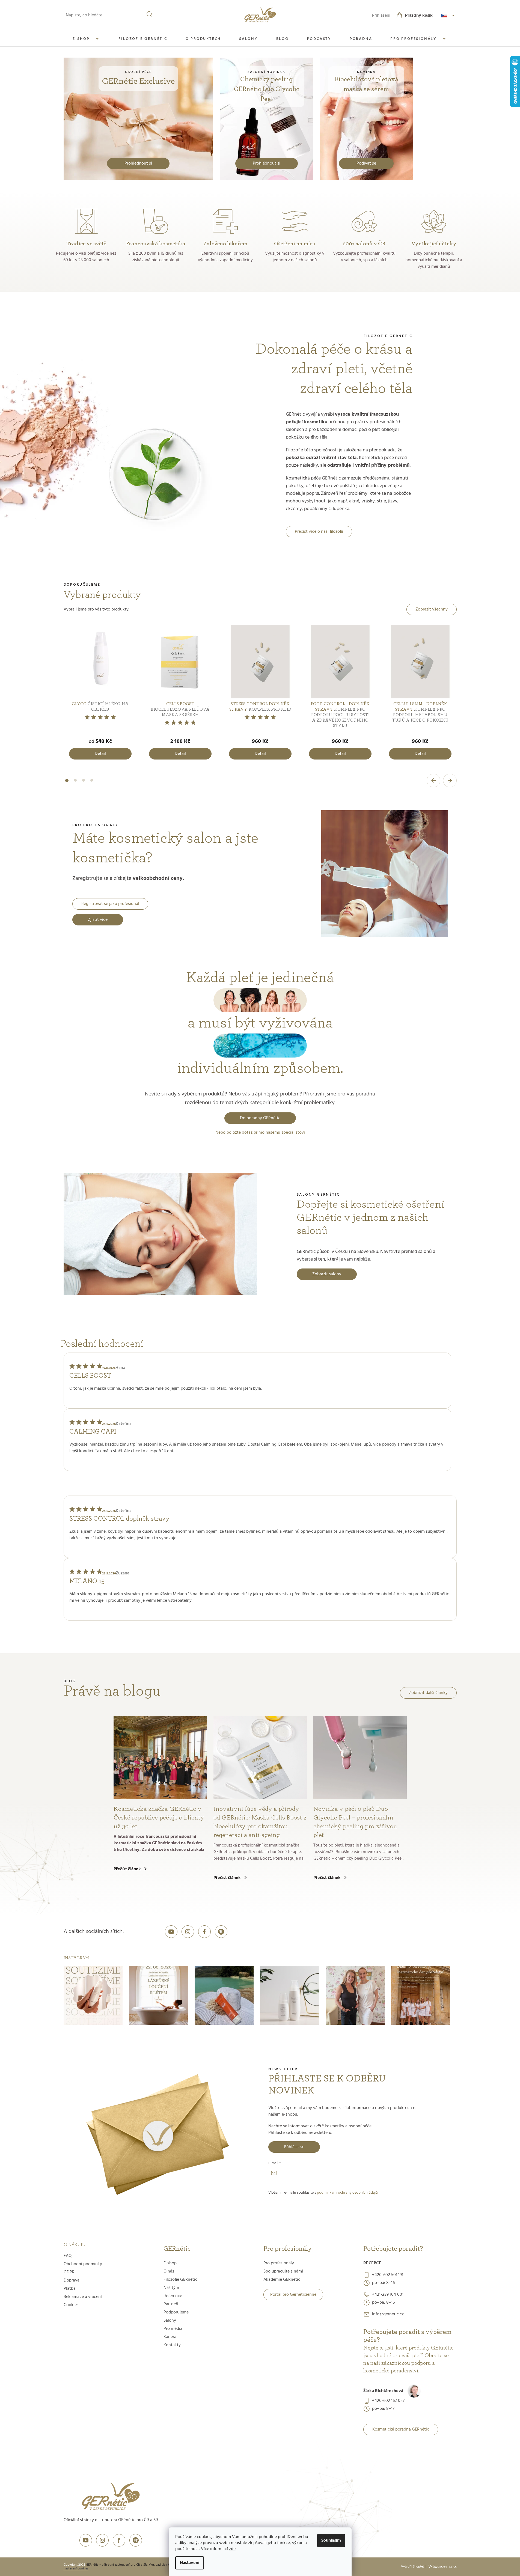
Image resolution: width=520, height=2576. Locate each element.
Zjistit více (98, 920)
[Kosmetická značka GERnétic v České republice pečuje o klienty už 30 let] (160, 1758)
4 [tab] (92, 784)
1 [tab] (67, 784)
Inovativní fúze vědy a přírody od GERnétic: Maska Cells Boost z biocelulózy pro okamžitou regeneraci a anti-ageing (260, 1822)
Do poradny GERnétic (260, 1118)
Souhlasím (331, 2541)
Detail (100, 754)
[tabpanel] (100, 694)
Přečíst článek (127, 1869)
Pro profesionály (279, 2263)
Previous (433, 781)
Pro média (173, 2329)
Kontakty (172, 2345)
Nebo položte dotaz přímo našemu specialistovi (260, 1133)
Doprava (72, 2280)
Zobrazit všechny (432, 609)
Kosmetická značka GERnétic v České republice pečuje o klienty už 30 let (159, 1818)
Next (450, 781)
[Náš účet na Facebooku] (204, 1932)
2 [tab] (75, 784)
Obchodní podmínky (83, 2264)
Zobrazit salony (327, 1274)
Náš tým (171, 2288)
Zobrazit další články (428, 1693)
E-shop (170, 2263)
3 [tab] (84, 784)
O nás (169, 2271)
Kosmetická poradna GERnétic (401, 2429)
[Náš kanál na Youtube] (171, 1932)
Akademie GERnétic (282, 2280)
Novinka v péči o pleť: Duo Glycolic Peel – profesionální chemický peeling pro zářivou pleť (355, 1822)
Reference (173, 2296)
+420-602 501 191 (388, 2275)
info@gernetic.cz (388, 2314)
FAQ (68, 2256)
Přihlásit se (294, 2147)
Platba (70, 2289)
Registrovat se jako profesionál (110, 904)
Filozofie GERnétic (180, 2280)
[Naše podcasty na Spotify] (221, 1932)
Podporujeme (176, 2312)
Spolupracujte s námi (283, 2271)
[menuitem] (87, 39)
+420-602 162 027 (388, 2401)
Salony (170, 2321)
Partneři (171, 2304)
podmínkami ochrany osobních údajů (347, 2193)
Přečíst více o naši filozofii (319, 532)
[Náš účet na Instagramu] (188, 1932)
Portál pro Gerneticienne (293, 2295)
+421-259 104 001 (388, 2295)
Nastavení (190, 2563)
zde (232, 2549)
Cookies (71, 2305)
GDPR (69, 2272)
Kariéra (170, 2337)
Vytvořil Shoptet (412, 2567)
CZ (449, 16)
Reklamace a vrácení (83, 2297)
